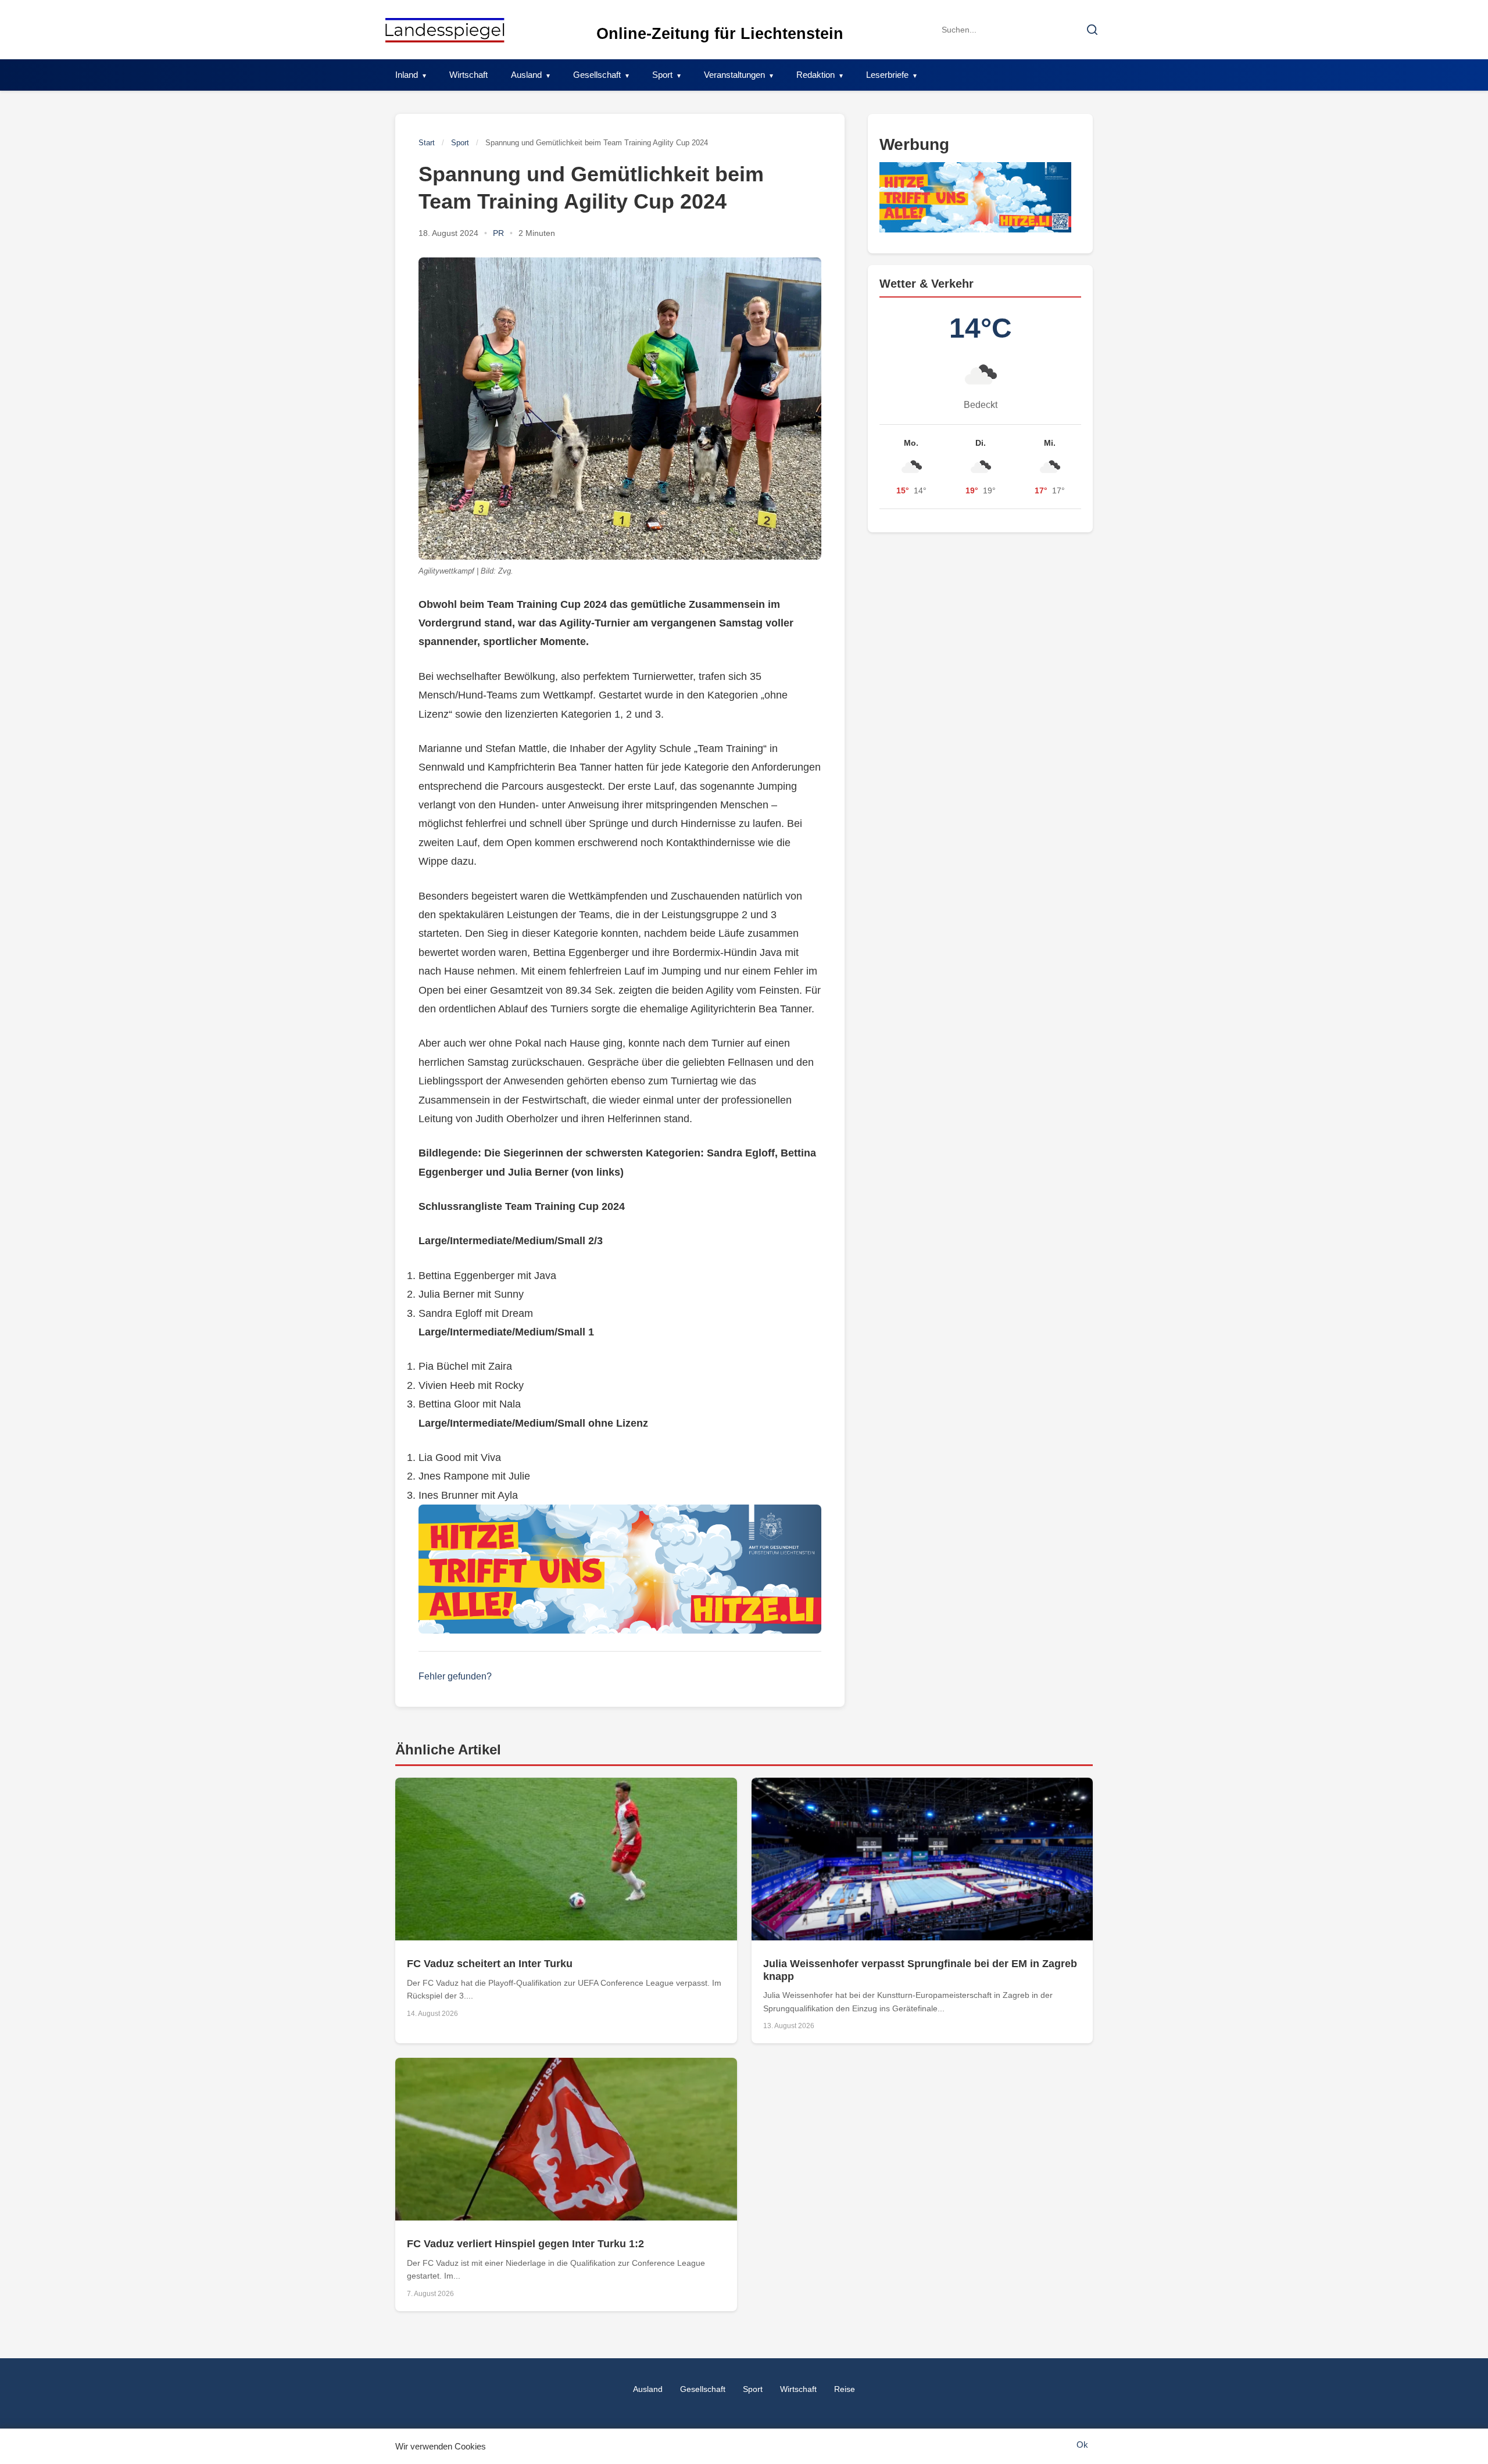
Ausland (526, 75)
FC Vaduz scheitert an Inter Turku (490, 1964)
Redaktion (815, 75)
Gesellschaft (597, 75)
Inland (407, 75)
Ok (1082, 2445)
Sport (662, 75)
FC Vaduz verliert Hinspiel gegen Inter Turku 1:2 (525, 2244)
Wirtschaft (468, 75)
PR (498, 233)
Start (427, 143)
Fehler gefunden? (455, 1676)
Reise (845, 2389)
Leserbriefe (887, 75)
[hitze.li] (620, 1569)
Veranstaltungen (734, 75)
